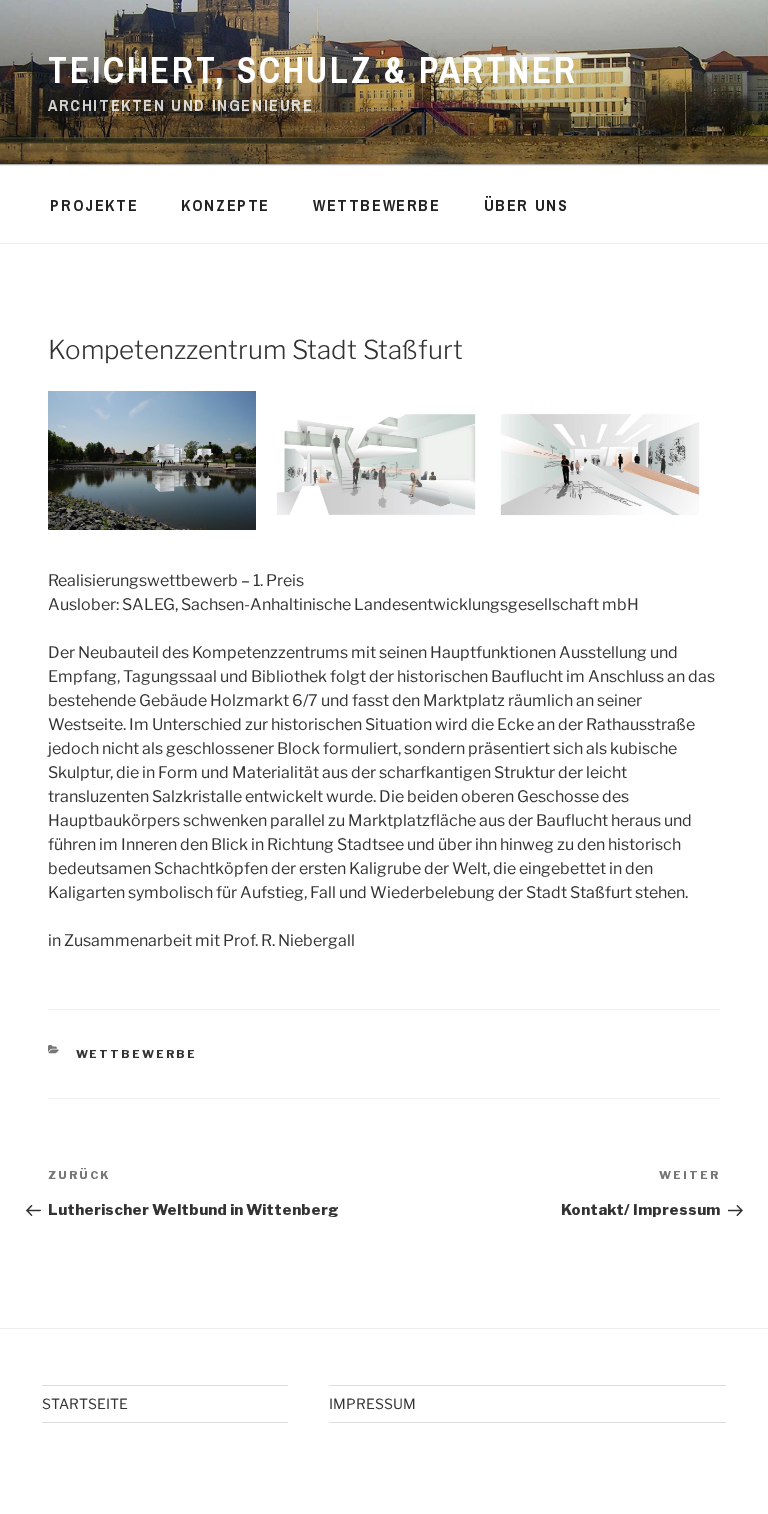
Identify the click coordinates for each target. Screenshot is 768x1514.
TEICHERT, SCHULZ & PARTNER (313, 70)
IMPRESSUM (372, 1403)
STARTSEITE (85, 1403)
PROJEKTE (94, 205)
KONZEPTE (225, 205)
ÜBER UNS (526, 205)
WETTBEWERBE (377, 205)
